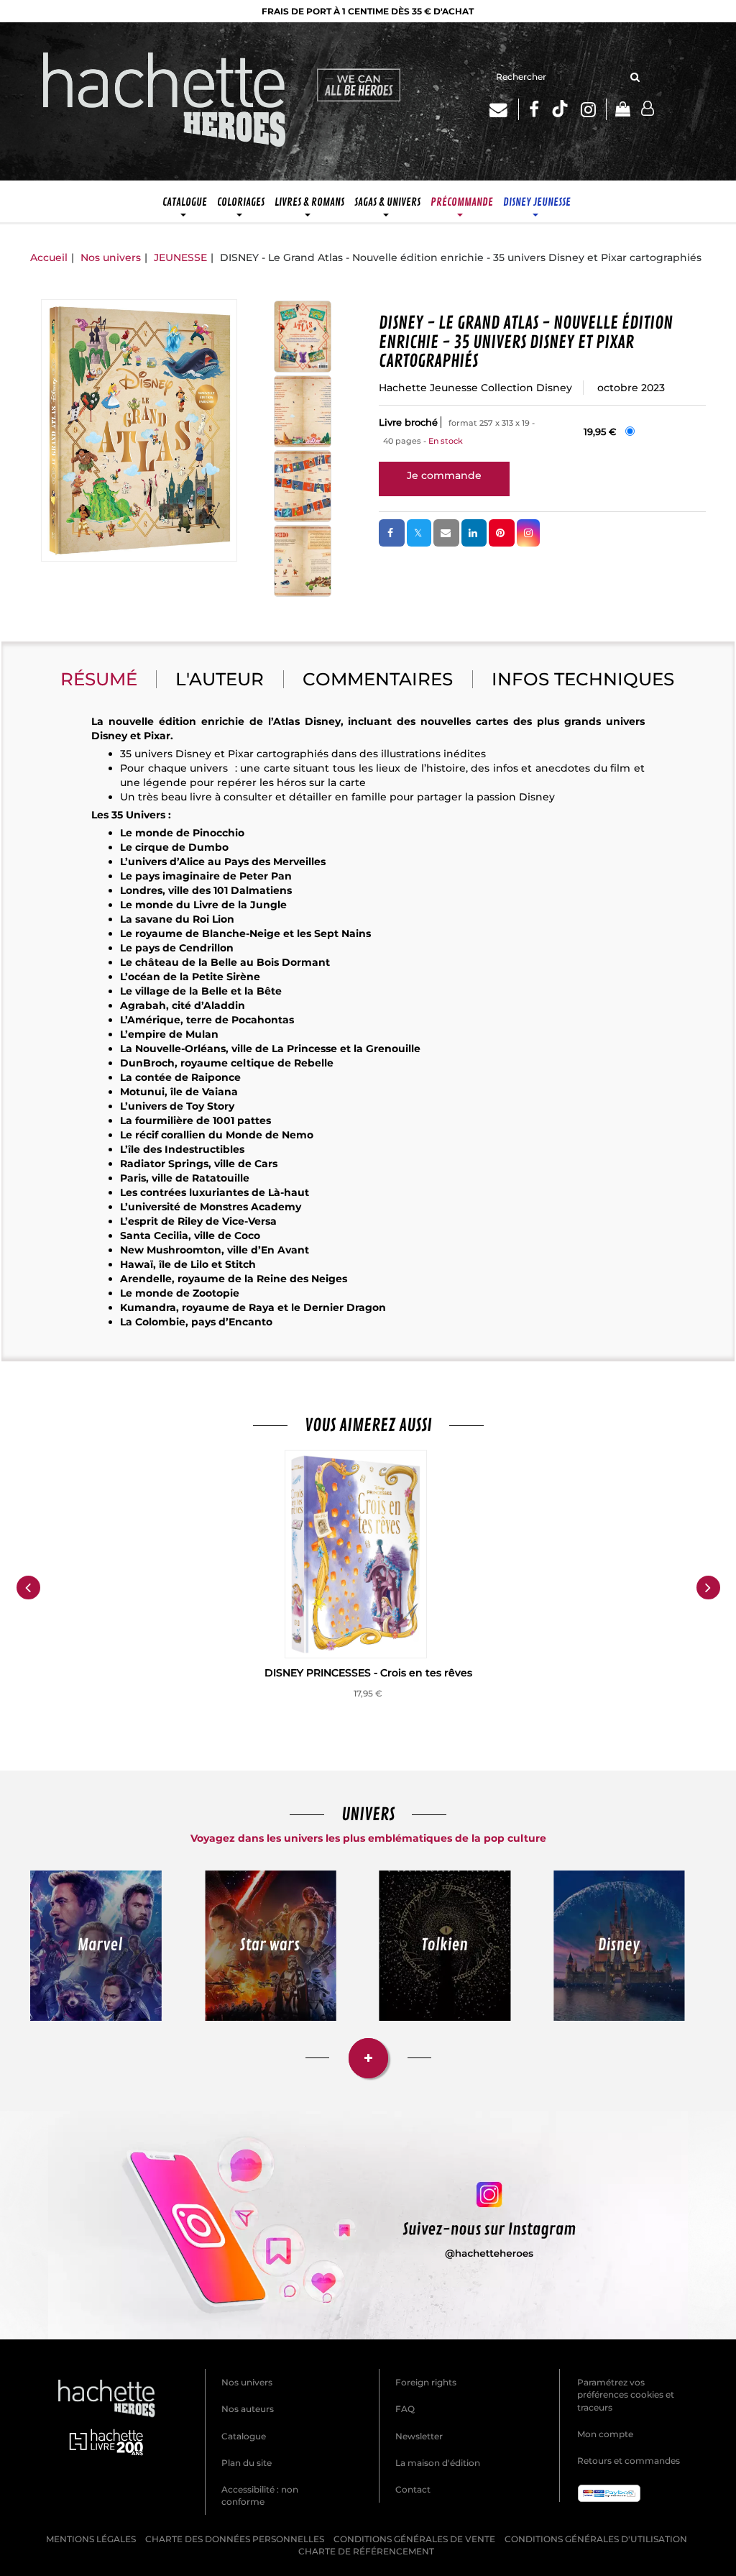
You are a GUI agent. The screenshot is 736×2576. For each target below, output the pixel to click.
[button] (139, 430)
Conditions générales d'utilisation (596, 2539)
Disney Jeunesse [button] (537, 202)
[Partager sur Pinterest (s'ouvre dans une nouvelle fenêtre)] (502, 533)
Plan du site (247, 2463)
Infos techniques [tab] (583, 679)
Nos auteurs (248, 2409)
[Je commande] (444, 475)
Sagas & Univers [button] (387, 202)
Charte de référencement (366, 2551)
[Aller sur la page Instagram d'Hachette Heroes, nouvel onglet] (594, 109)
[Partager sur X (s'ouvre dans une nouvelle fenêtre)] (419, 533)
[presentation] (28, 1588)
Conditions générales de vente (414, 2539)
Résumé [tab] (99, 679)
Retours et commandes (629, 2461)
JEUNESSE (180, 257)
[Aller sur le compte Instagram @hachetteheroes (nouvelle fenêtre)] (368, 2225)
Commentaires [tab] (378, 679)
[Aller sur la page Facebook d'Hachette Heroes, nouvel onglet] (534, 109)
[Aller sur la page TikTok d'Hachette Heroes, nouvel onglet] (560, 109)
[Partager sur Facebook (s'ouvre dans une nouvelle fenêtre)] (392, 533)
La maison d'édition (438, 2463)
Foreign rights (426, 2382)
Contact (413, 2489)
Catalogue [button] (185, 202)
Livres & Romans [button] (309, 202)
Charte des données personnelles (235, 2539)
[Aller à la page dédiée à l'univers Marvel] (96, 1946)
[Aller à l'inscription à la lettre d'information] (504, 109)
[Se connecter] (648, 109)
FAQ (405, 2409)
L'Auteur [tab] (220, 679)
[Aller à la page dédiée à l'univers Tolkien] (445, 1946)
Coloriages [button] (241, 202)
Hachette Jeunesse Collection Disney (475, 388)
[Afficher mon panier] (618, 110)
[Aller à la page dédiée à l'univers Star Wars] (271, 1946)
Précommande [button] (462, 202)
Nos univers (111, 257)
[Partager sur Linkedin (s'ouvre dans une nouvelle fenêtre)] (474, 533)
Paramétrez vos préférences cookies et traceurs (626, 2394)
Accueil (49, 257)
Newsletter (419, 2436)
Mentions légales (91, 2539)
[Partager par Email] (446, 533)
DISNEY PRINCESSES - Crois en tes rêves (368, 1673)
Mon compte (605, 2434)
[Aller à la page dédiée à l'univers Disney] (620, 1946)
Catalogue (244, 2436)
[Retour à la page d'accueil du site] (165, 101)
